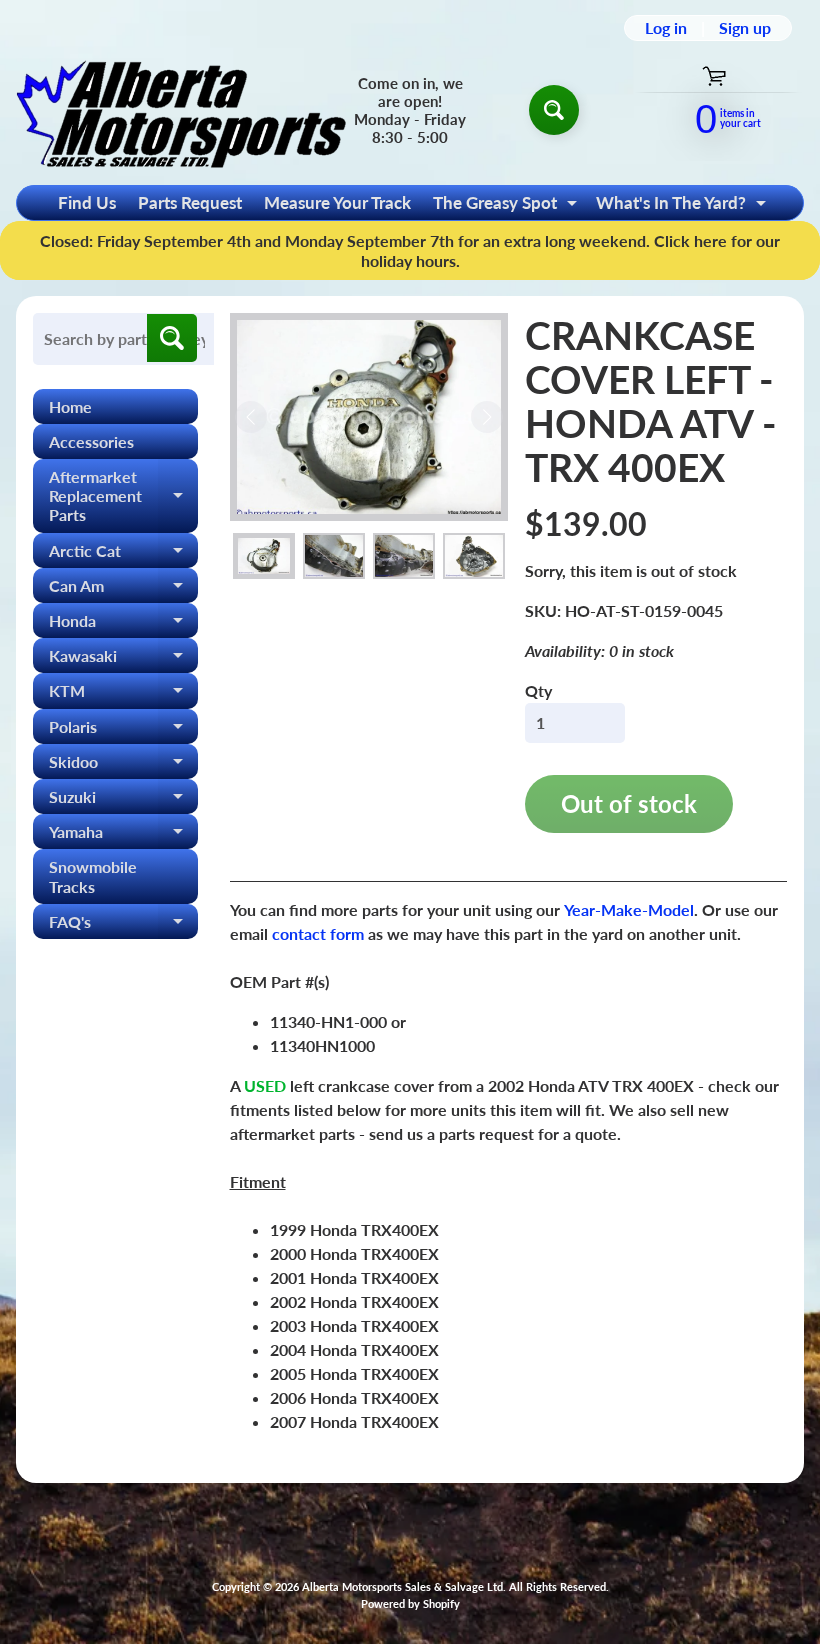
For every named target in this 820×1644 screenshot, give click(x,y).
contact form (318, 933)
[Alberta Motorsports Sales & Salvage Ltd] (181, 109)
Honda (123, 624)
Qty (538, 690)
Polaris (123, 730)
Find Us (87, 202)
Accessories (91, 441)
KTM (123, 694)
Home (70, 406)
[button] (264, 556)
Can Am (123, 589)
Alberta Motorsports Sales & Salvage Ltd (402, 1586)
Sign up (745, 28)
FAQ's (123, 925)
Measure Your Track (337, 202)
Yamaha (123, 835)
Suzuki (123, 800)
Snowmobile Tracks (93, 876)
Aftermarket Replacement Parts (123, 495)
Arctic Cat (123, 554)
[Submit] (172, 338)
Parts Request (190, 202)
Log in (666, 28)
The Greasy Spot (507, 206)
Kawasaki (123, 659)
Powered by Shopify (410, 1603)
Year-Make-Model (629, 909)
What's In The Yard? (683, 206)
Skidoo (123, 765)
